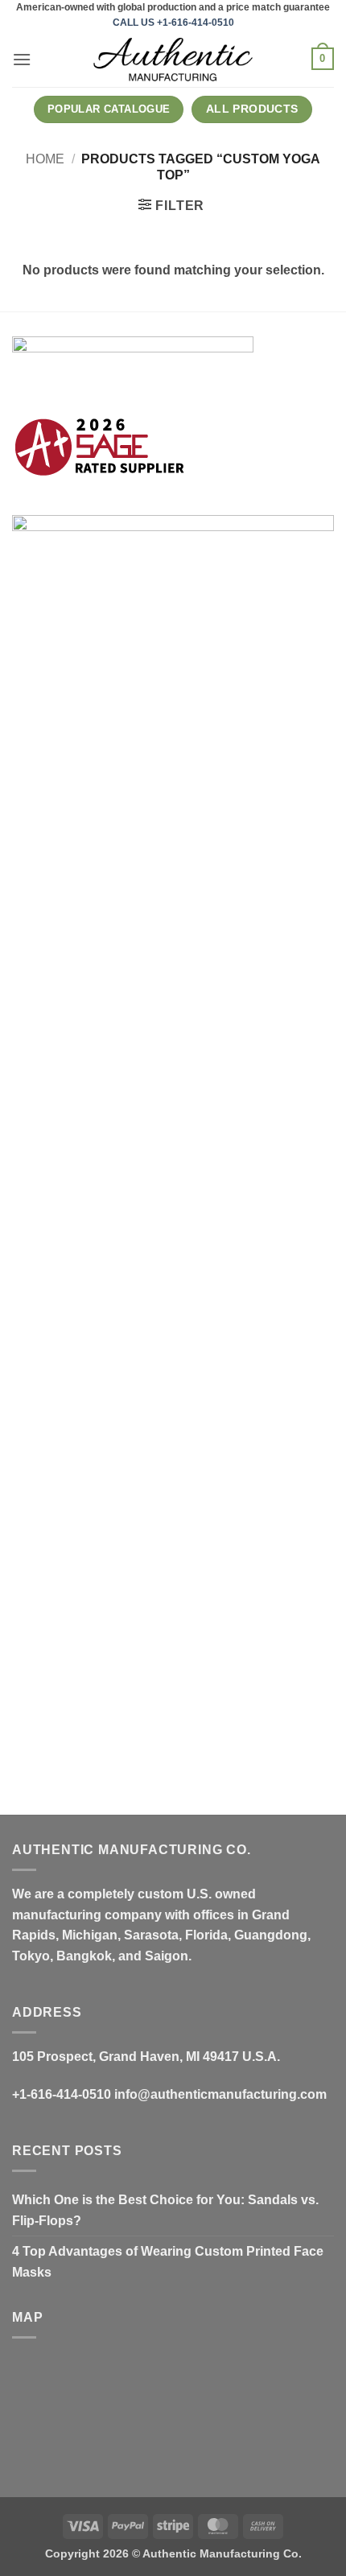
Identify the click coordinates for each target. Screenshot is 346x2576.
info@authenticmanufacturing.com (220, 2094)
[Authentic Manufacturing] (173, 59)
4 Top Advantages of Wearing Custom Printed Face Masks (168, 2262)
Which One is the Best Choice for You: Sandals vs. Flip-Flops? (165, 2210)
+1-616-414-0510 (62, 2094)
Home (45, 159)
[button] (22, 59)
